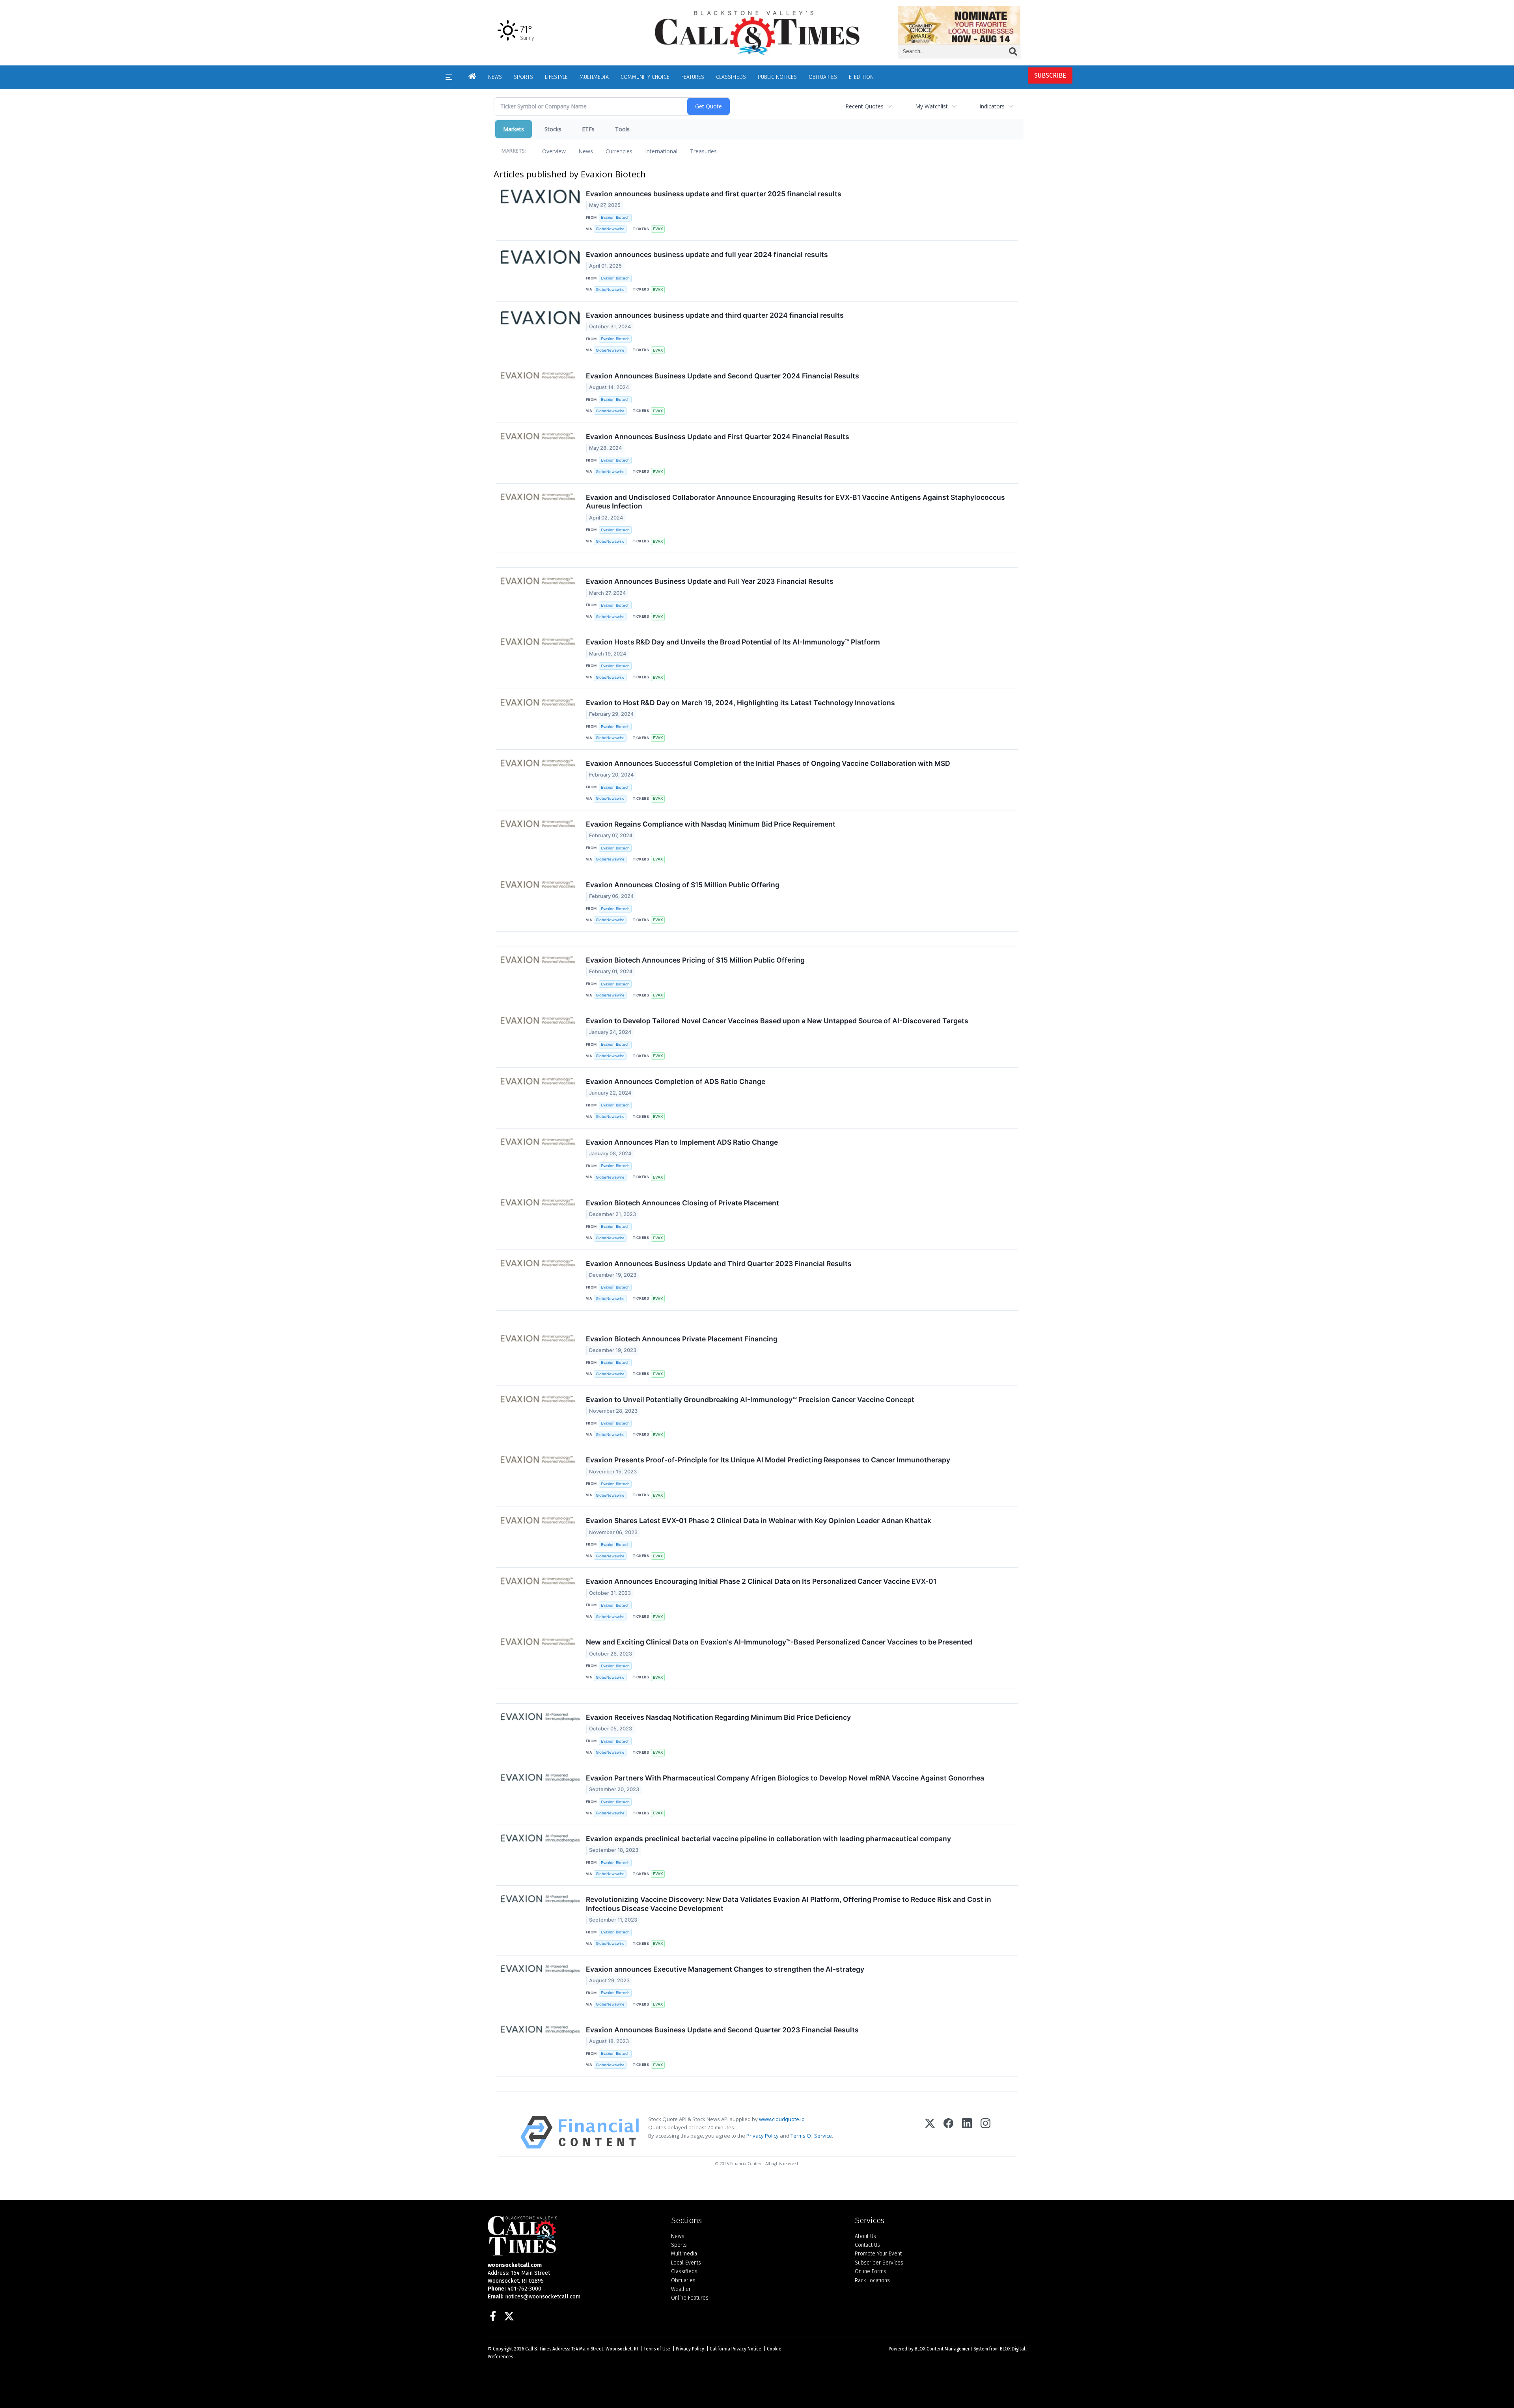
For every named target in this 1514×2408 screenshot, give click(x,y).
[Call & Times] (573, 2236)
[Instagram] (985, 2132)
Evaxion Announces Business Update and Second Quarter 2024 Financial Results (723, 376)
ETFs (588, 129)
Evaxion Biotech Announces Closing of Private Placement (682, 1203)
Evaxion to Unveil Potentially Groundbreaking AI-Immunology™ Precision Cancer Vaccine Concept (750, 1400)
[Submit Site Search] (1013, 52)
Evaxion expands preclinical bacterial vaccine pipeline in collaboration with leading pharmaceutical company (768, 1839)
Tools (622, 129)
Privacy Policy (763, 2136)
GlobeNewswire (610, 229)
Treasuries (703, 151)
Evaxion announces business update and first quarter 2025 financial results (714, 194)
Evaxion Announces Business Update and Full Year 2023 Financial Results (710, 581)
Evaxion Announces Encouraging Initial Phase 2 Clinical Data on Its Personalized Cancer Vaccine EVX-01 (761, 1581)
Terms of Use (657, 2349)
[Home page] (757, 33)
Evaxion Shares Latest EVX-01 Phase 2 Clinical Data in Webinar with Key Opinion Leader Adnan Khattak (759, 1521)
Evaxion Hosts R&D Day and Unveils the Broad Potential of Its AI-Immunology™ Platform (733, 642)
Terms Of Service (811, 2136)
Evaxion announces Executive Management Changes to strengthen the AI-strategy (725, 1969)
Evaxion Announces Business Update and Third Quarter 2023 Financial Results (719, 1264)
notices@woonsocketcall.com (543, 2297)
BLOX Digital (1012, 2349)
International (661, 151)
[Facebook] (948, 2132)
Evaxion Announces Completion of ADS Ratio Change (676, 1081)
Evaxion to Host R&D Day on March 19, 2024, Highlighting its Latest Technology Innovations (740, 703)
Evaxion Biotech (615, 217)
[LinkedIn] (967, 2132)
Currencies (619, 151)
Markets (514, 129)
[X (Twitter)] (930, 2132)
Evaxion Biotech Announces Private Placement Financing (682, 1339)
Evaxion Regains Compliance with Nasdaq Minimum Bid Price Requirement (711, 824)
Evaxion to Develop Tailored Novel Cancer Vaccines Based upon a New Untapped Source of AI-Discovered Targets (777, 1021)
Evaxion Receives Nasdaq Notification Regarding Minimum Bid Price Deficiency (718, 1717)
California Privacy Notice (736, 2349)
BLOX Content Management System (951, 2349)
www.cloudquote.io (782, 2119)
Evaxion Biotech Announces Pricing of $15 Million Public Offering (695, 960)
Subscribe (1050, 75)
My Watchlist (931, 106)
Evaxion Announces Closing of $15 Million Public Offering (683, 885)
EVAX (658, 229)
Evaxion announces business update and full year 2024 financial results (707, 254)
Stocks (553, 129)
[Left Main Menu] (449, 77)
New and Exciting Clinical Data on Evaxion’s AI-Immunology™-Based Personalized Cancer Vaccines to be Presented (779, 1642)
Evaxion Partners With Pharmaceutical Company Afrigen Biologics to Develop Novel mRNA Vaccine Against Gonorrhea (785, 1778)
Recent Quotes (864, 106)
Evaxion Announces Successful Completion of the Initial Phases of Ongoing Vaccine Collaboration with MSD (768, 763)
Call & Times (538, 2349)
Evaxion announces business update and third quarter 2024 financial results (715, 315)
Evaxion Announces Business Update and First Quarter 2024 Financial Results (718, 437)
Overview (554, 151)
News (586, 151)
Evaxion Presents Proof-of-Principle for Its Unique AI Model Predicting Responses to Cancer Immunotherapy (768, 1460)
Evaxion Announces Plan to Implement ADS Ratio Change (682, 1142)
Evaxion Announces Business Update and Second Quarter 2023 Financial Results (722, 2030)
